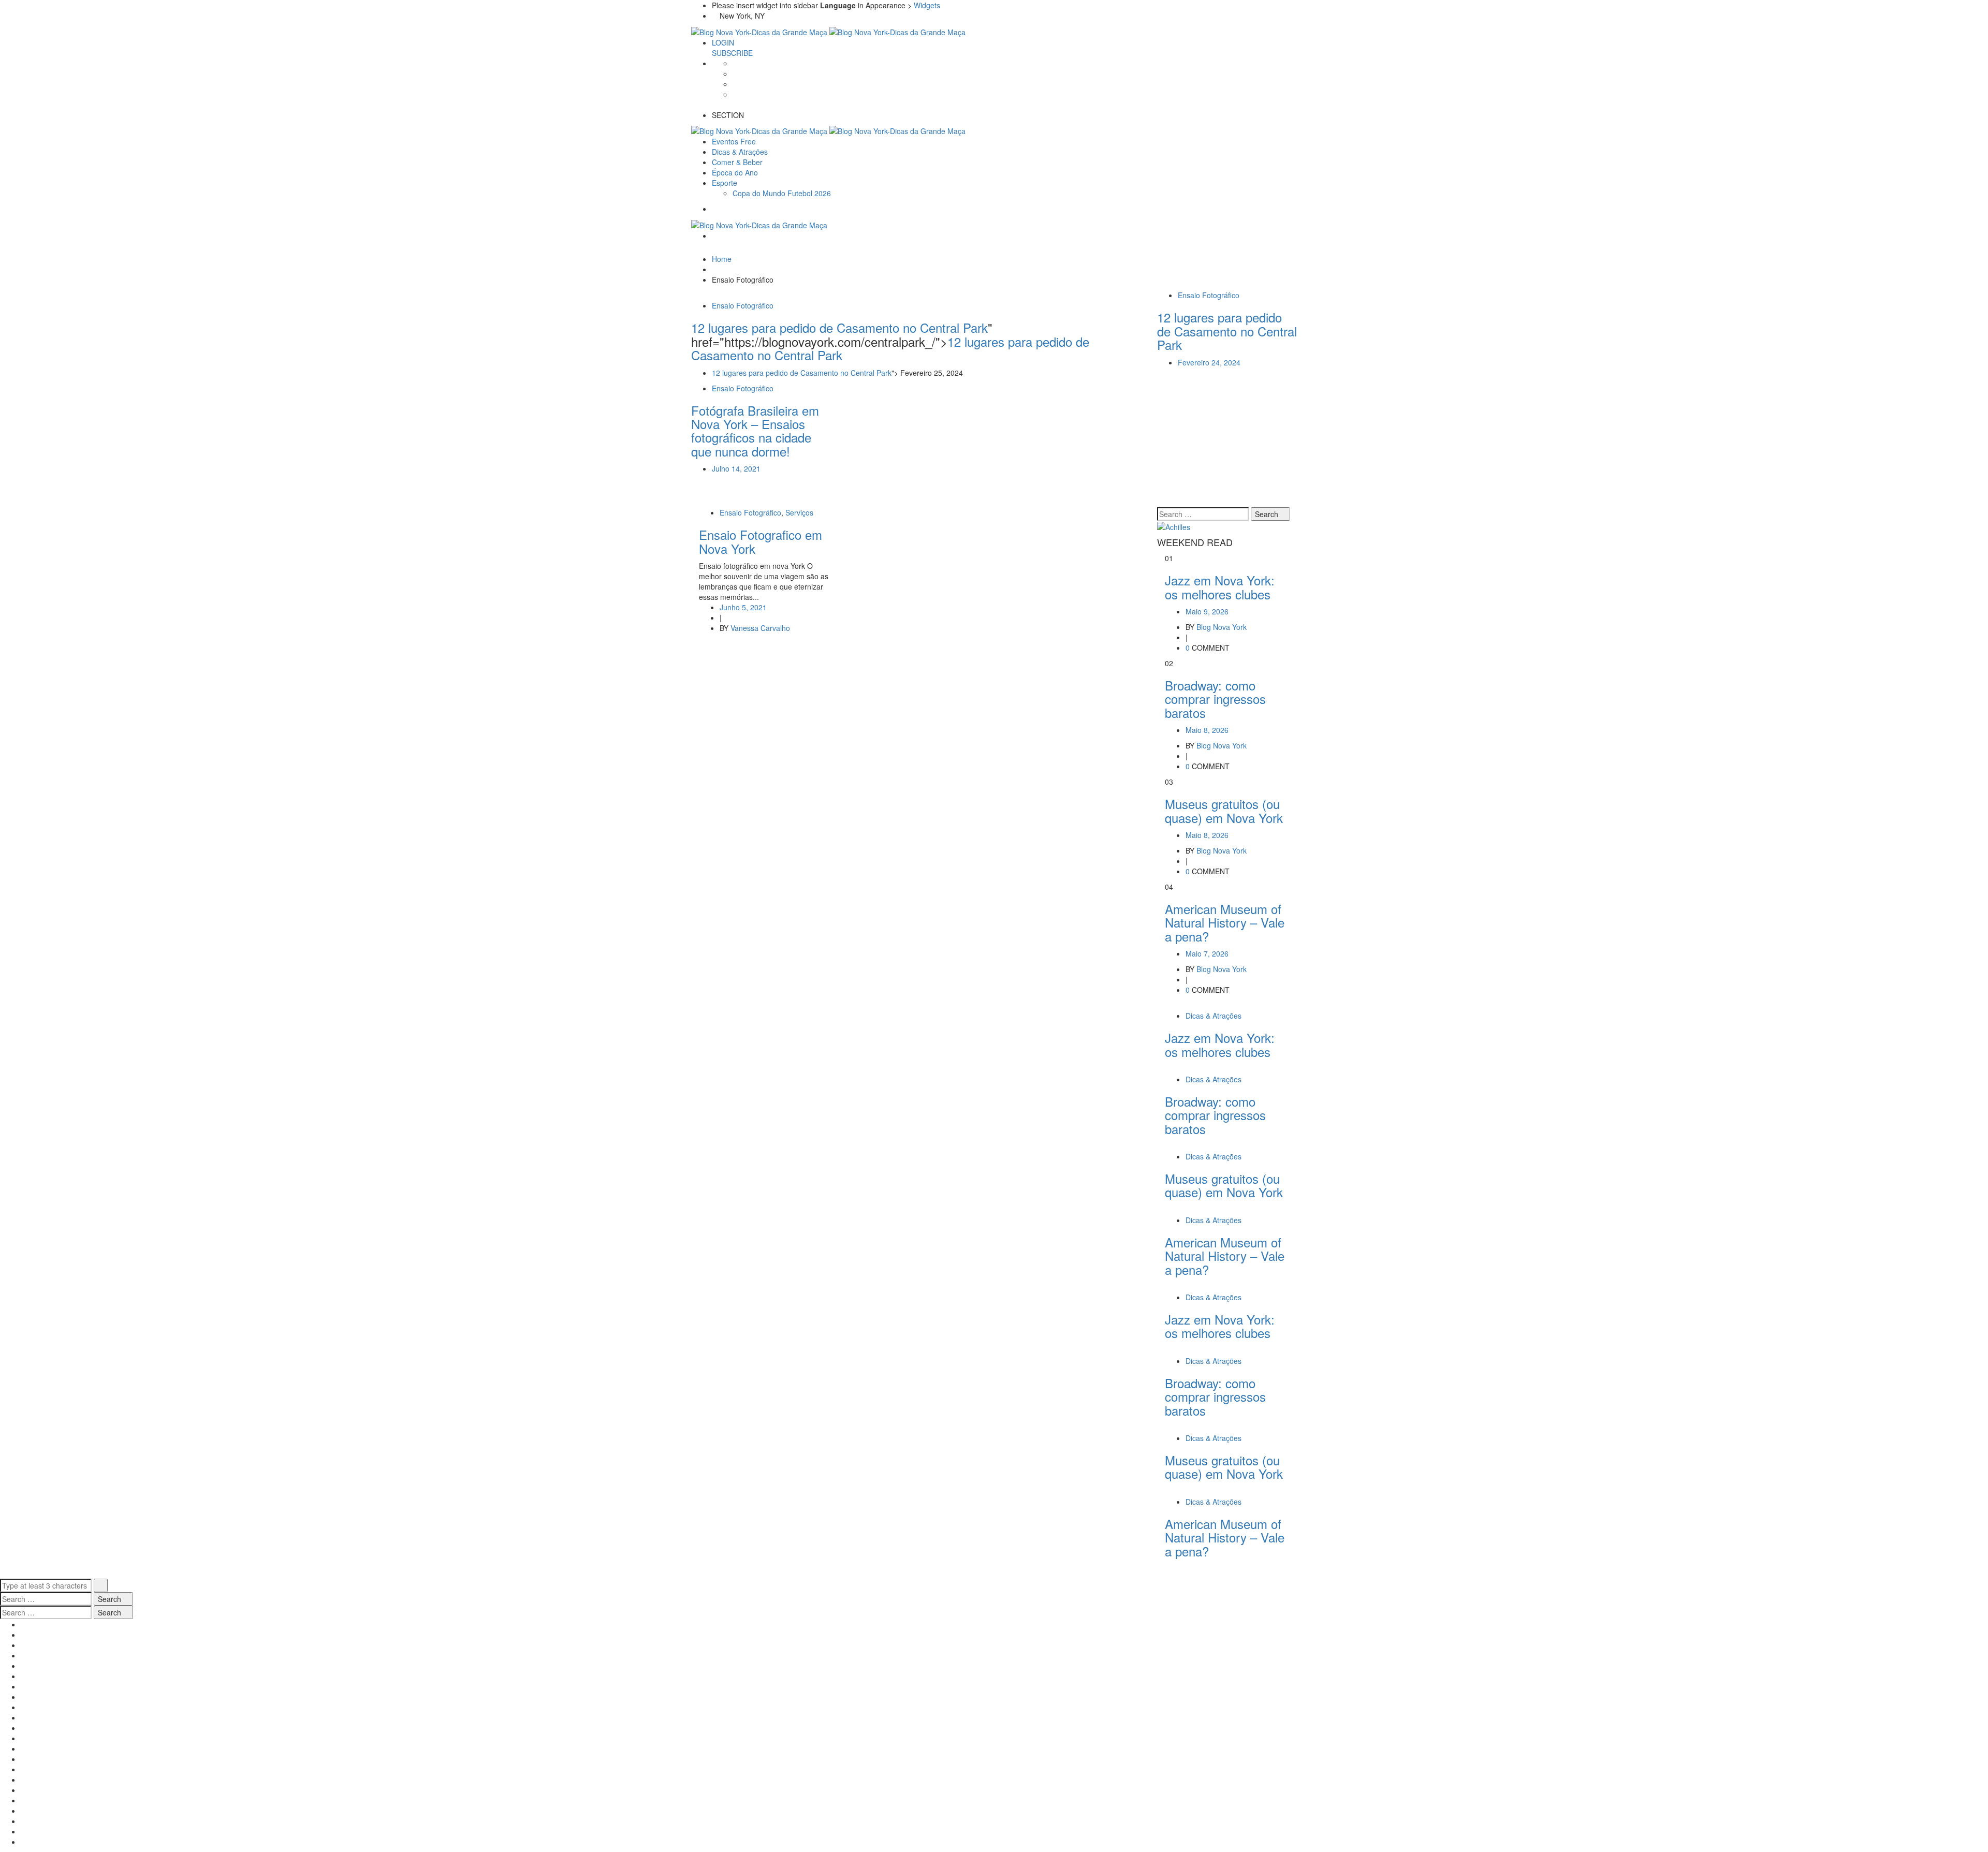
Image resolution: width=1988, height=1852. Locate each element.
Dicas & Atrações (1214, 1016)
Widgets (927, 5)
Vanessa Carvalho (760, 628)
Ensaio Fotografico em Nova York (761, 541)
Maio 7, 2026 (1207, 953)
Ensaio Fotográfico (743, 305)
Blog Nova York (1222, 627)
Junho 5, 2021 (743, 607)
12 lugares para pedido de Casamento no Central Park (802, 373)
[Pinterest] (735, 84)
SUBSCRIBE (732, 53)
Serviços (799, 512)
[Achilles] (1174, 526)
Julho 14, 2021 (736, 468)
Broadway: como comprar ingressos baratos (1215, 699)
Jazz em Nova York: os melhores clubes (1220, 587)
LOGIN (723, 42)
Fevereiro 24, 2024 (1209, 362)
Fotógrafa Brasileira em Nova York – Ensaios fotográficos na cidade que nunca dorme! (755, 431)
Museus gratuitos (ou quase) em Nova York (1224, 810)
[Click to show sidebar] (1160, 502)
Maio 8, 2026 (1207, 730)
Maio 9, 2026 (1207, 611)
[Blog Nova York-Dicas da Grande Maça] (760, 31)
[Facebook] (735, 63)
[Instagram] (735, 94)
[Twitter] (735, 74)
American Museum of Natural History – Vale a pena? (1225, 922)
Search (1268, 514)
